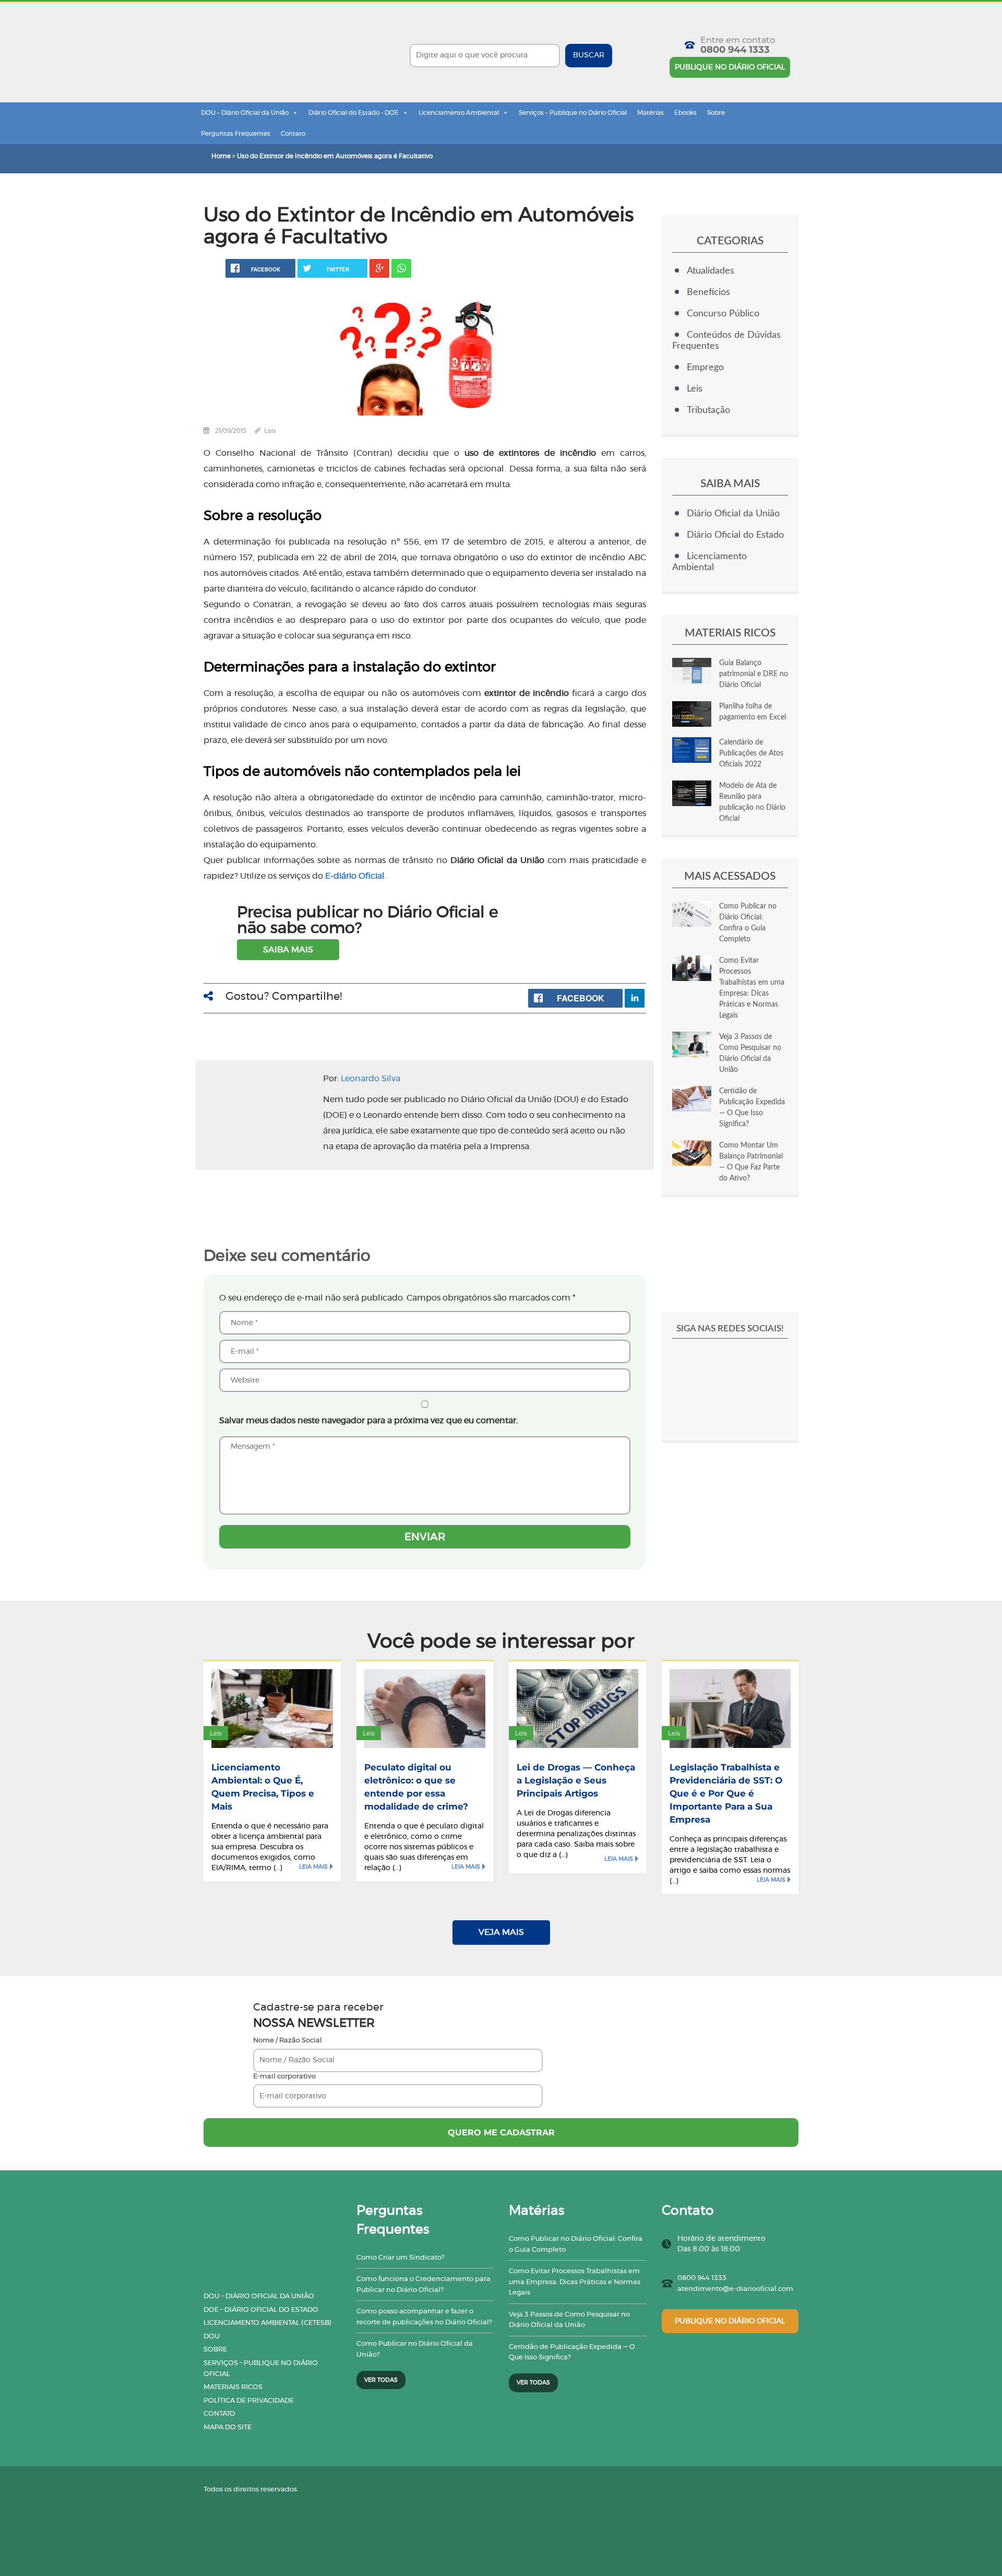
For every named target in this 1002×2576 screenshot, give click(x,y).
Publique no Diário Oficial (730, 67)
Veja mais (501, 1932)
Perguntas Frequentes (236, 134)
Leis (270, 430)
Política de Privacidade (249, 2401)
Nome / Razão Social (288, 2041)
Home (221, 156)
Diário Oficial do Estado (735, 535)
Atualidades (711, 271)
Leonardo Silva (371, 1079)
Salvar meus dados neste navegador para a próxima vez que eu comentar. (368, 1421)
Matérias (651, 113)
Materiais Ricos (233, 2387)
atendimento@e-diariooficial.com (735, 2289)
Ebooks (685, 113)
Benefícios (708, 292)
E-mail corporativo (284, 2077)
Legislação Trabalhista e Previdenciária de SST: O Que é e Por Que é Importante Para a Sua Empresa (726, 1793)
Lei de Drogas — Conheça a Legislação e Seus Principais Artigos (576, 1780)
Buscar (589, 55)
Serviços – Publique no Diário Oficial (573, 113)
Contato (293, 134)
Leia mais (313, 1867)
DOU (212, 2337)
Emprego (705, 368)
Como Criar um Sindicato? (401, 2258)
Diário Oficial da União (733, 514)
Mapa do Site (228, 2427)
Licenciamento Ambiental (459, 113)
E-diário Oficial (355, 876)
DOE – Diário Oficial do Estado (261, 2310)
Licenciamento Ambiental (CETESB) (267, 2323)
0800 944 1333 (735, 50)
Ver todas (381, 2380)
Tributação (708, 410)
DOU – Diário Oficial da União (245, 113)
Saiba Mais (288, 950)
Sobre (716, 113)
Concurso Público (723, 314)
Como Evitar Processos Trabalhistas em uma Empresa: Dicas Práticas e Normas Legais (575, 2282)
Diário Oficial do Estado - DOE (354, 113)
